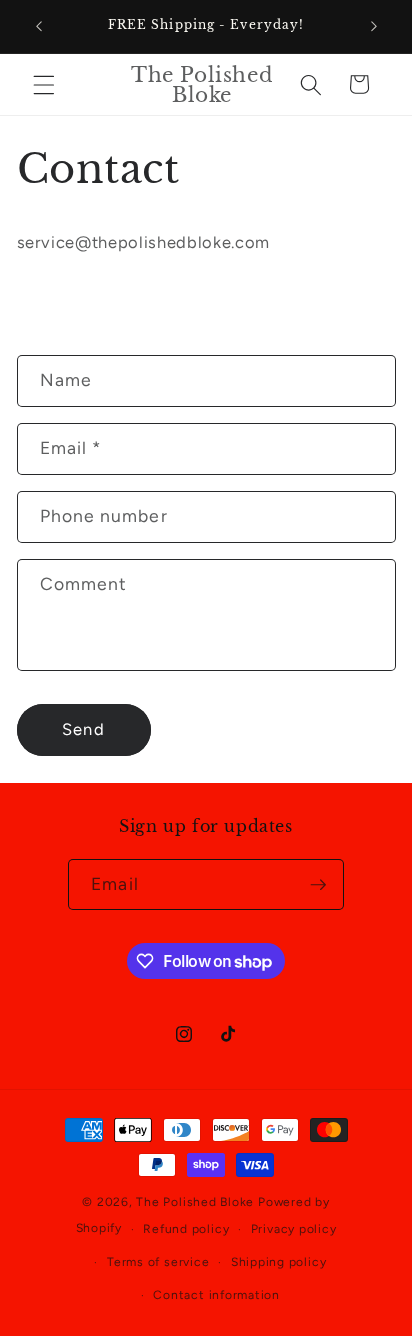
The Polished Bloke (195, 1202)
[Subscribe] (318, 885)
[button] (44, 84)
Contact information (216, 1295)
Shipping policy (279, 1262)
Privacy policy (294, 1229)
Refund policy (186, 1229)
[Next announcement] (374, 27)
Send (83, 729)
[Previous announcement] (39, 27)
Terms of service (158, 1262)
